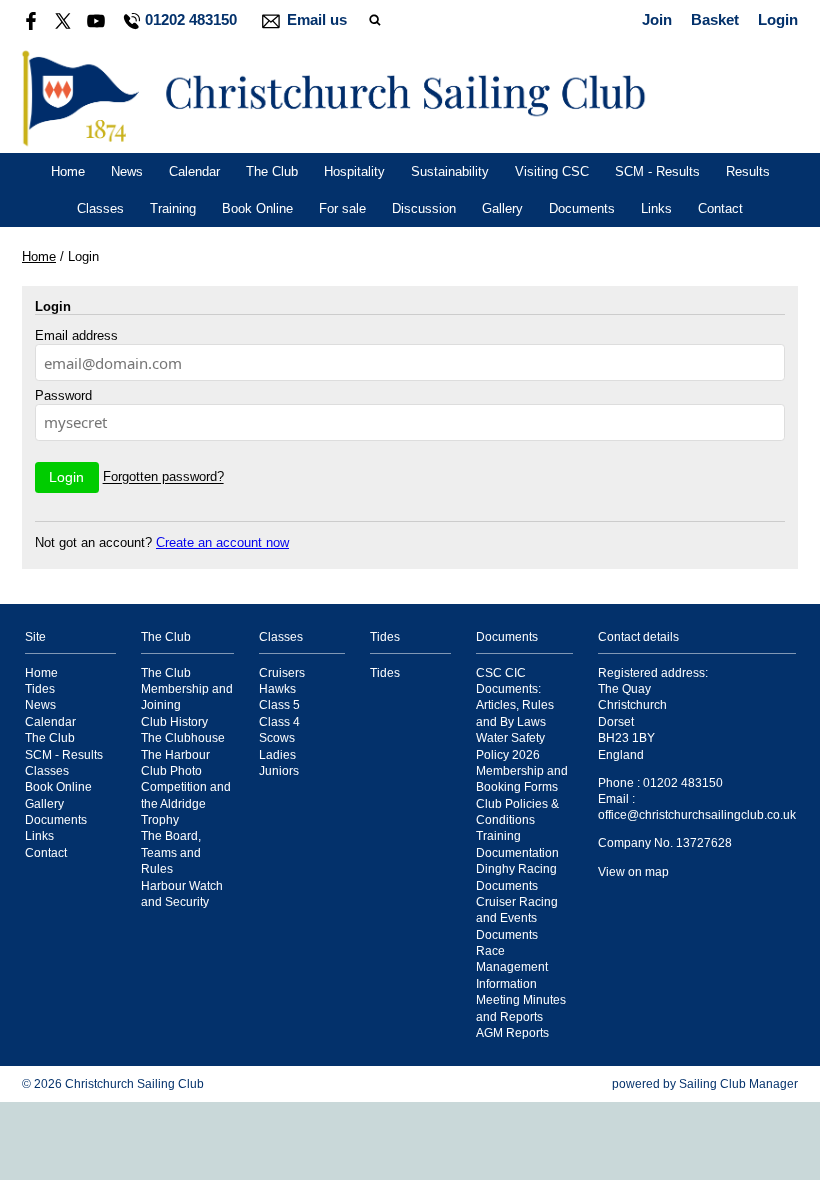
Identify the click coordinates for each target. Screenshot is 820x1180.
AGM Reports (512, 1032)
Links (656, 208)
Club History (174, 721)
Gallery (502, 208)
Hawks (277, 688)
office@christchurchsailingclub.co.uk (697, 814)
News (127, 171)
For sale (342, 208)
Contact (720, 208)
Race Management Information (512, 967)
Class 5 (279, 704)
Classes (100, 208)
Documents (582, 208)
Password (63, 395)
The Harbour (175, 754)
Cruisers (282, 672)
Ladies (277, 754)
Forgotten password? (163, 477)
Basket (715, 19)
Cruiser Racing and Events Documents (517, 918)
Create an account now (222, 542)
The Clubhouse (183, 737)
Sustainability (450, 171)
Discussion (424, 208)
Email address (76, 335)
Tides (40, 688)
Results (748, 171)
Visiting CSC (552, 171)
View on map (633, 871)
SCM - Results (657, 171)
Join (657, 19)
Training (173, 208)
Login (778, 19)
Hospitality (354, 171)
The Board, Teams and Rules (171, 852)
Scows (277, 737)
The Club (272, 171)
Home (68, 171)
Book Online (257, 208)
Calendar (194, 171)
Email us (317, 19)
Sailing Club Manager (738, 1084)
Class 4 (279, 721)
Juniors (279, 770)
